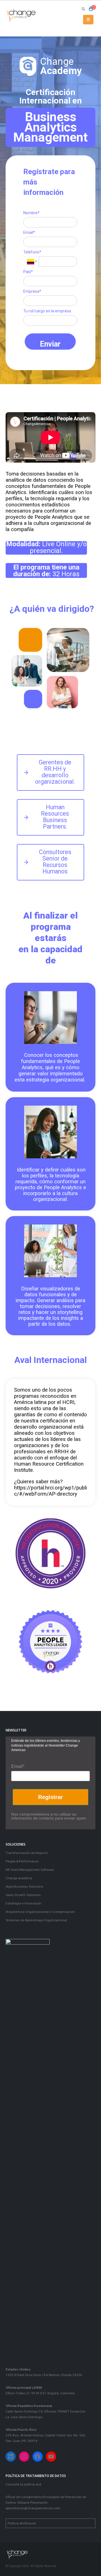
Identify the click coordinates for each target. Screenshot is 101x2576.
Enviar (50, 344)
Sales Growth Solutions (23, 1895)
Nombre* (31, 213)
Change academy (19, 1878)
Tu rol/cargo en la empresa (47, 311)
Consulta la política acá (23, 2484)
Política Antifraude (22, 2523)
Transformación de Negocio (27, 1853)
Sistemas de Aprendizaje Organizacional (36, 1920)
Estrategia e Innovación (23, 1903)
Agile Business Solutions (24, 1887)
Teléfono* (32, 252)
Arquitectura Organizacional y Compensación (40, 1912)
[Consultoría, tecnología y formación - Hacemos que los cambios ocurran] (21, 16)
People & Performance (22, 1861)
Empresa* (32, 291)
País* (28, 272)
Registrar (50, 1797)
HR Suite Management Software (30, 1870)
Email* (29, 232)
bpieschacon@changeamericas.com (33, 2508)
